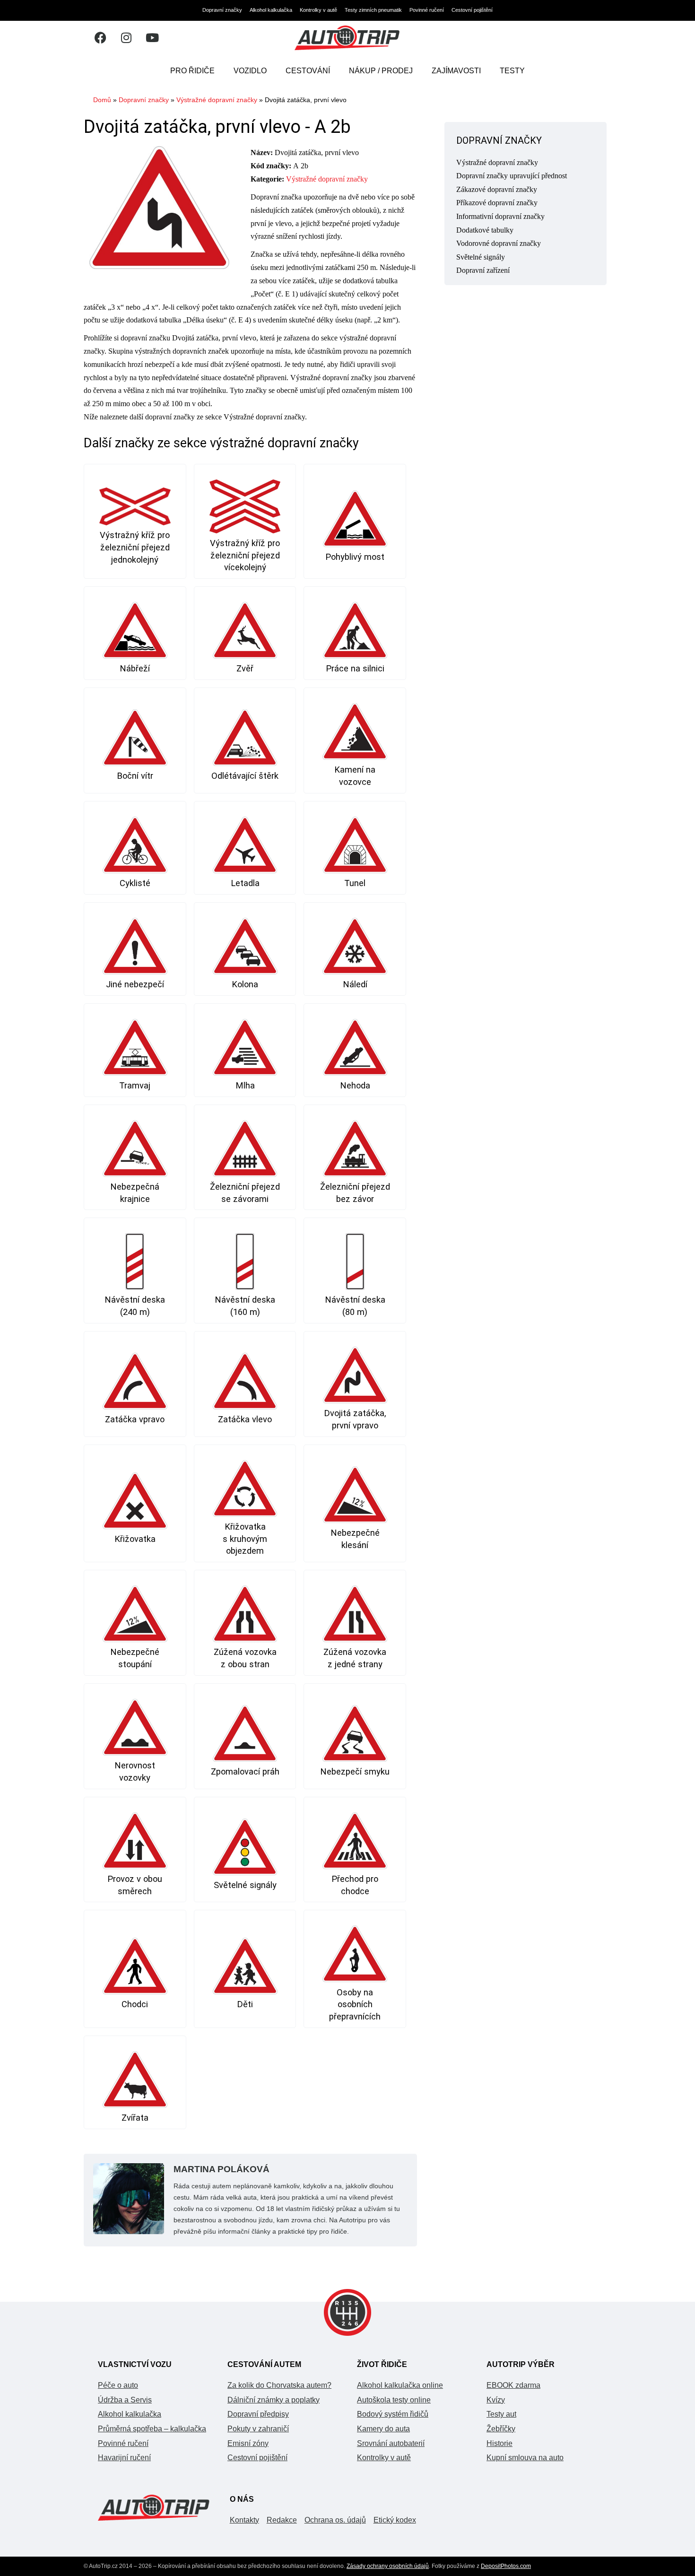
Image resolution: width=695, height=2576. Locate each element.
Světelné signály (481, 257)
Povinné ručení (427, 10)
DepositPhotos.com (506, 2566)
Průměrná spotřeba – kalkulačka (152, 2429)
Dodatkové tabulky (485, 230)
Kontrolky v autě (318, 10)
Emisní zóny (248, 2443)
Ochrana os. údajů (335, 2520)
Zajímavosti (456, 71)
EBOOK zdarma (513, 2385)
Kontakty (244, 2520)
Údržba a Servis (125, 2400)
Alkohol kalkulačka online (400, 2385)
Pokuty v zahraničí (258, 2429)
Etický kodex (395, 2520)
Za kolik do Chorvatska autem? (279, 2385)
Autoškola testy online (394, 2400)
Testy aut (501, 2414)
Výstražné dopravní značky (217, 100)
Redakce (282, 2520)
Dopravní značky (222, 10)
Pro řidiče (192, 71)
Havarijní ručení (124, 2458)
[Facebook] (100, 38)
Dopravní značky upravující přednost (512, 176)
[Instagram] (126, 38)
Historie (500, 2443)
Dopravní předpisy (258, 2414)
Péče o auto (118, 2385)
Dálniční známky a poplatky (274, 2400)
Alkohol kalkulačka (271, 10)
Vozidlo (250, 71)
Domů (102, 100)
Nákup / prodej (381, 71)
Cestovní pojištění (472, 10)
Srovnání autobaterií (391, 2443)
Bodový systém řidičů (393, 2414)
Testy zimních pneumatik (373, 10)
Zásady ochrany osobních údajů (388, 2566)
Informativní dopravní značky (500, 216)
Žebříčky (501, 2429)
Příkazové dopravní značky (497, 203)
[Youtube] (152, 38)
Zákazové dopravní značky (497, 189)
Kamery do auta (383, 2429)
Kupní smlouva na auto (525, 2458)
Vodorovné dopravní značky (499, 243)
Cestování (308, 71)
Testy (512, 71)
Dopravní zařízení (483, 270)
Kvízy (496, 2400)
